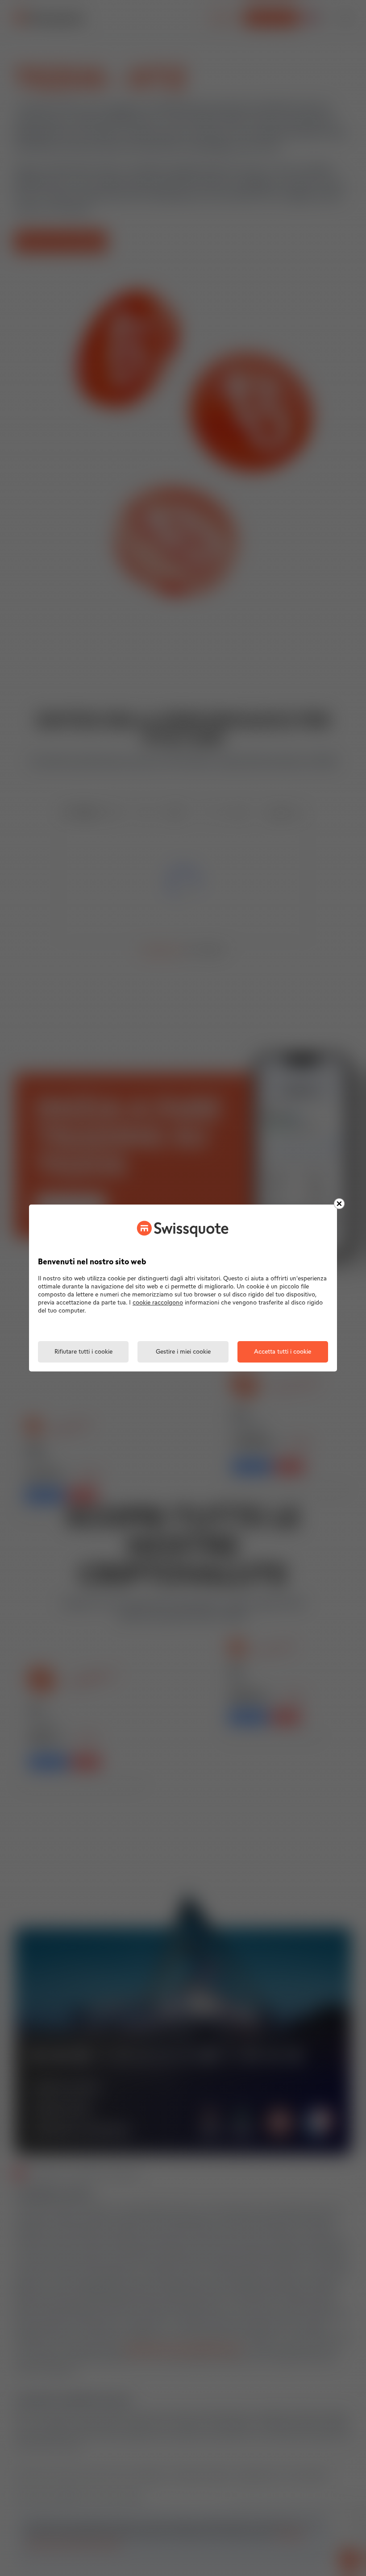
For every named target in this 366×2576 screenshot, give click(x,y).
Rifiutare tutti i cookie (83, 1352)
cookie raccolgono (158, 1303)
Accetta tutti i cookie (283, 1352)
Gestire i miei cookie (183, 1352)
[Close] (339, 1204)
